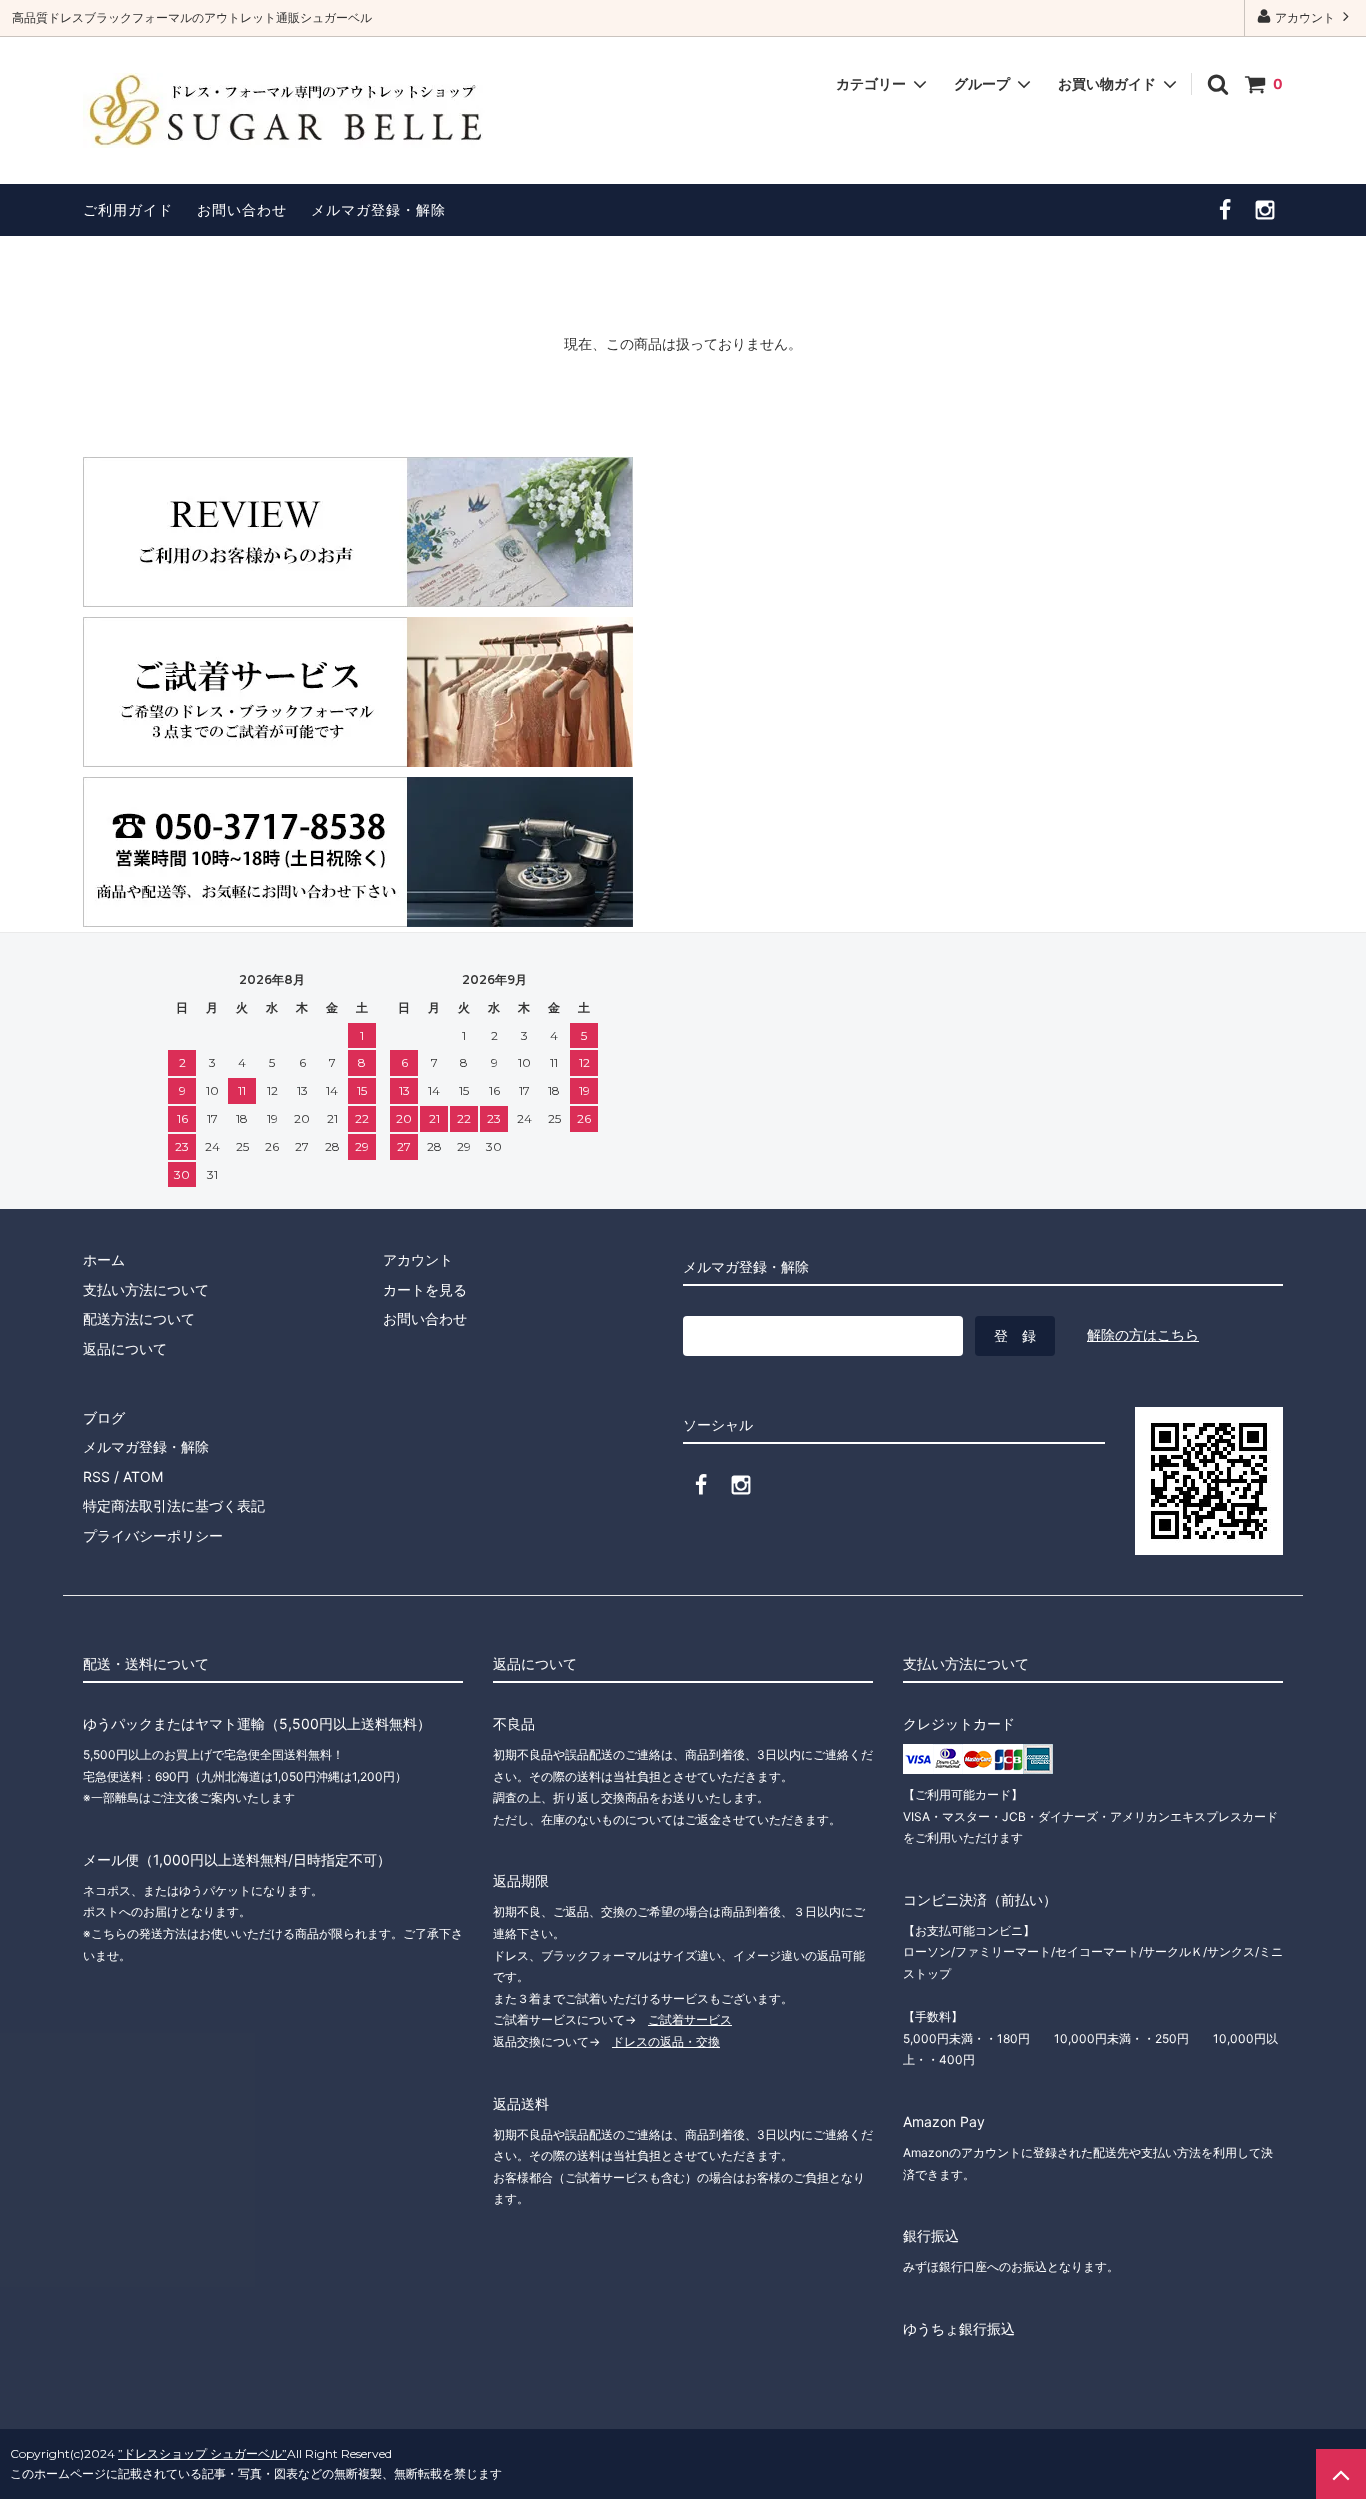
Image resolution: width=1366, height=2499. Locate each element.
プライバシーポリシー (153, 1535)
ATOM (143, 1476)
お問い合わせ (242, 209)
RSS (96, 1476)
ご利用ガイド (128, 209)
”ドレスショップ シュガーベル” (202, 2453)
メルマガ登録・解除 (378, 209)
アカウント (1305, 17)
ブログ (104, 1417)
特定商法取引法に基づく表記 (174, 1505)
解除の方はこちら (1143, 1334)
